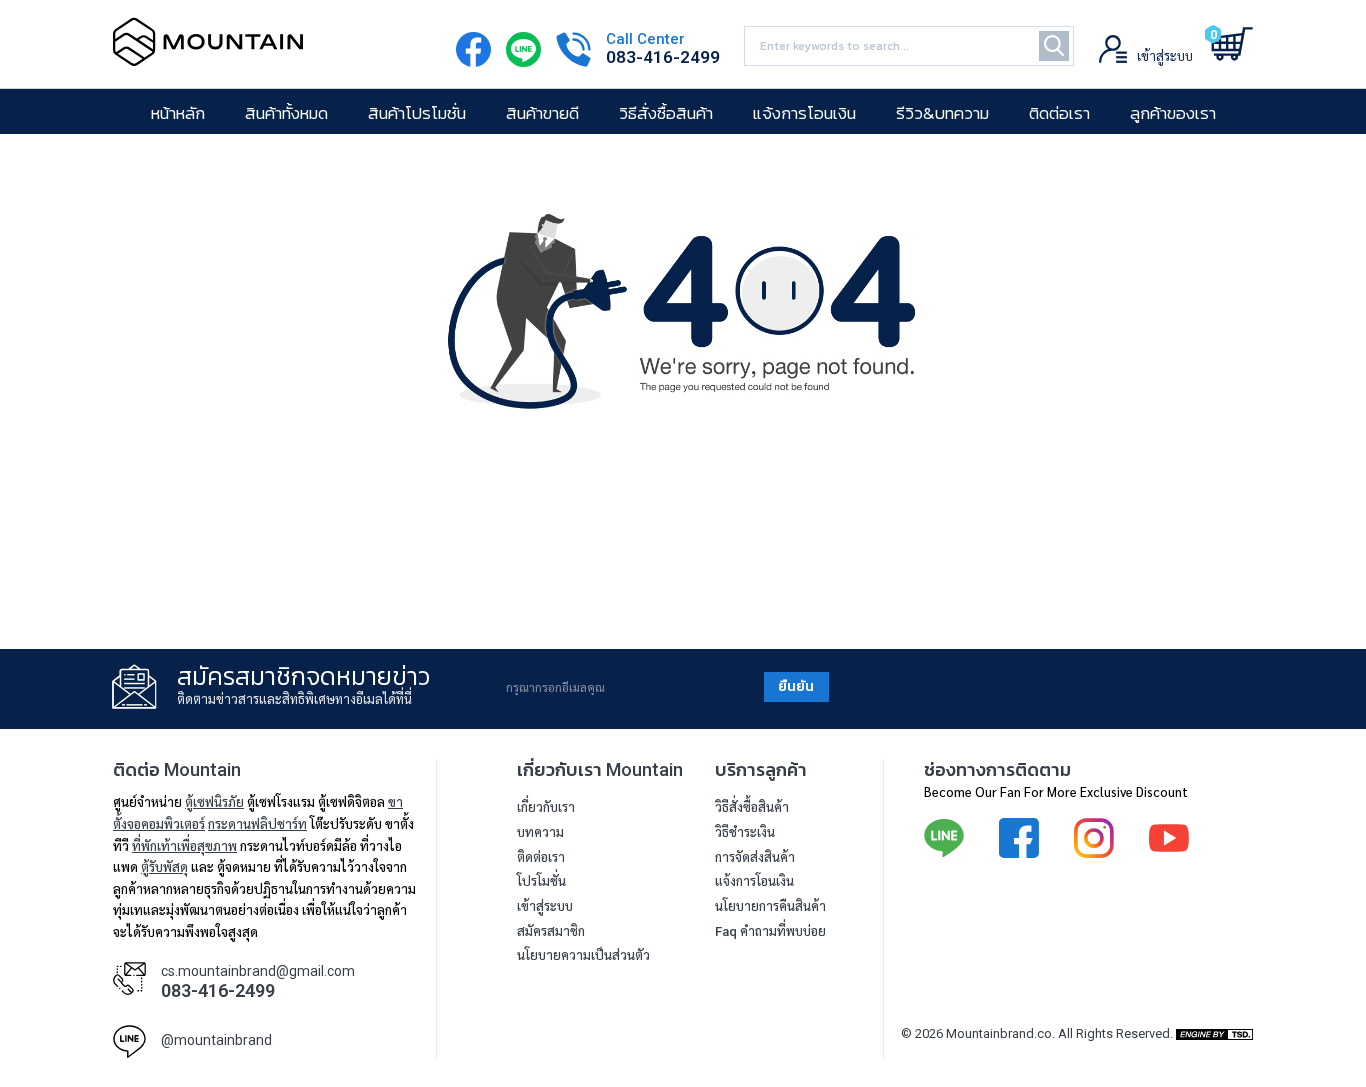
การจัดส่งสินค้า (755, 857)
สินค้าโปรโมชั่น (417, 113)
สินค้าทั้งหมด (286, 113)
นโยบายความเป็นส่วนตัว (583, 955)
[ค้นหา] (1054, 46)
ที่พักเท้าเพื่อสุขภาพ (184, 845)
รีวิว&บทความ (942, 113)
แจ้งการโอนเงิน (804, 113)
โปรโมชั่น (541, 881)
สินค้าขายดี (542, 113)
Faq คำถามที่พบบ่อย (770, 931)
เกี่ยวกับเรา (546, 807)
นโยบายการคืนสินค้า (770, 906)
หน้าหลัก (178, 113)
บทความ (540, 832)
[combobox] (909, 46)
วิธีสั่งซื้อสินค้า (666, 113)
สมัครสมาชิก (551, 931)
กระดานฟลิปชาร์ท (257, 823)
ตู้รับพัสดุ (164, 866)
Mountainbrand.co (999, 1033)
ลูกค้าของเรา (1173, 113)
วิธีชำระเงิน (745, 832)
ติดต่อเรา (1059, 113)
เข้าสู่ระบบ (545, 906)
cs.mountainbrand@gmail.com (258, 971)
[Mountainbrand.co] (208, 56)
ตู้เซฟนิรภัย (214, 801)
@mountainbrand (216, 1040)
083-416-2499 (663, 57)
